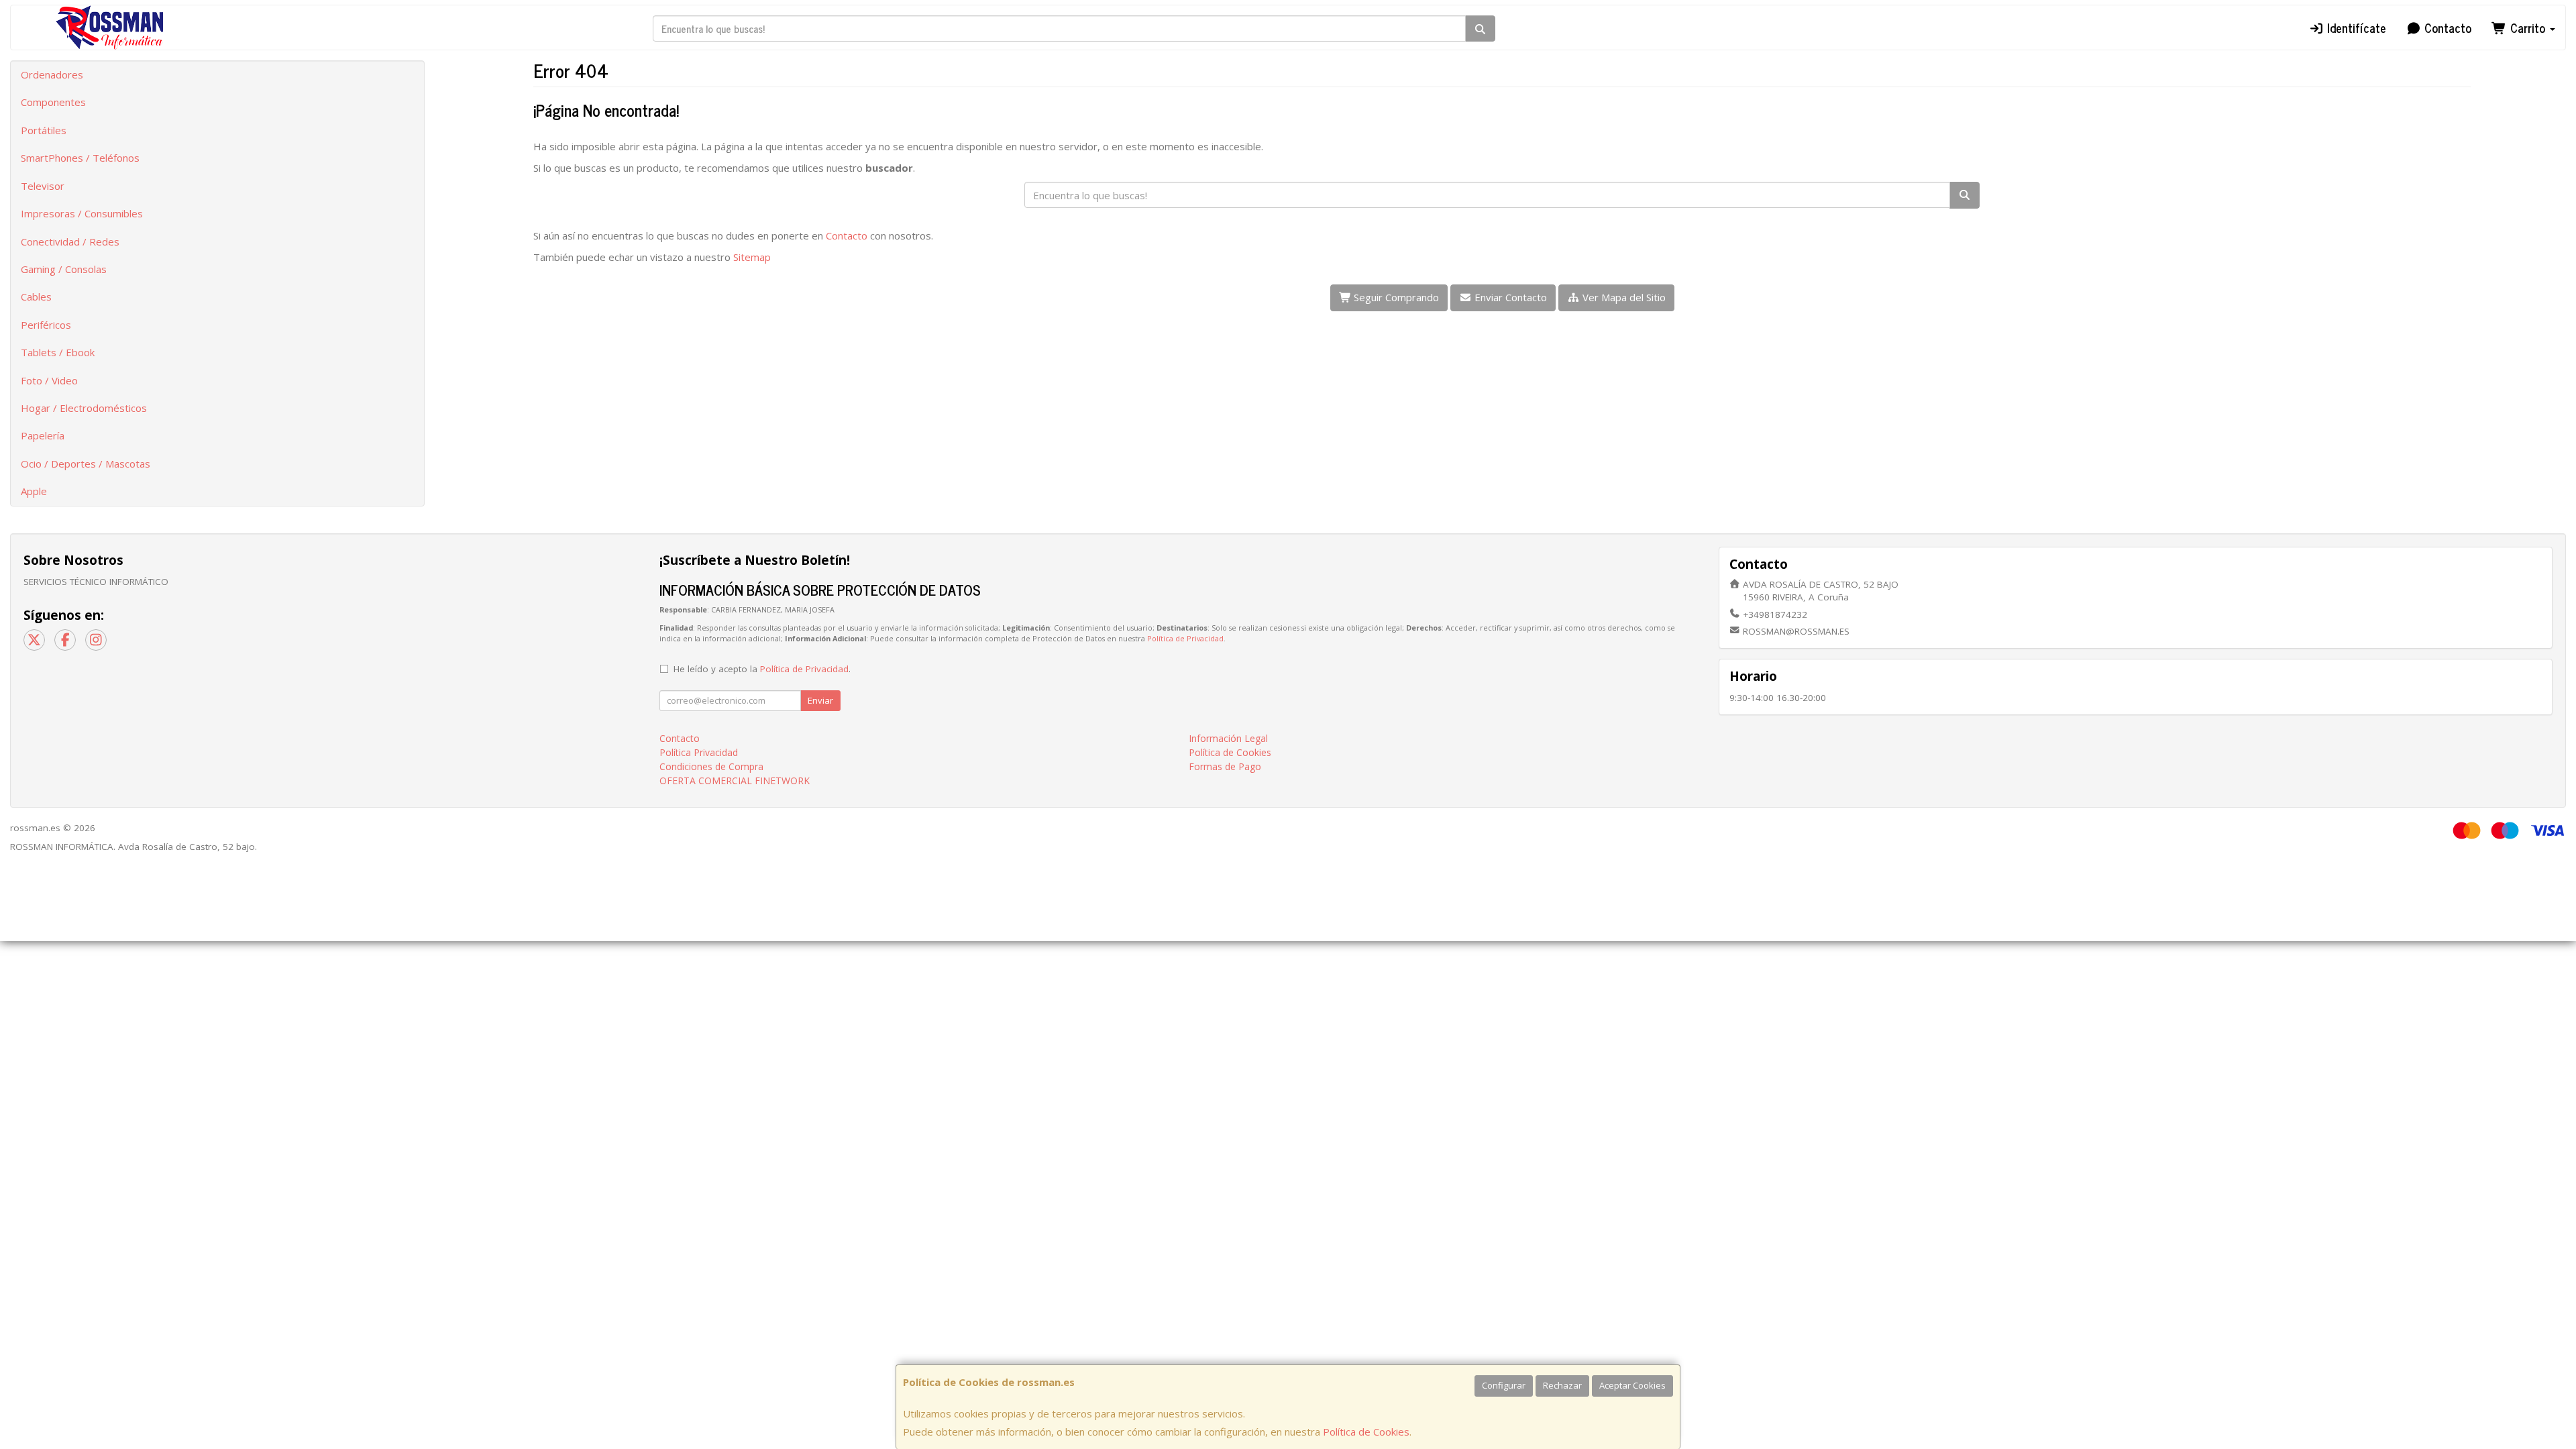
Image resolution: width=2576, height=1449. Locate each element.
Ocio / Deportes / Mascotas (86, 464)
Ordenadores (52, 74)
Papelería (43, 435)
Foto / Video (49, 380)
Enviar (820, 700)
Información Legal (1228, 738)
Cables (36, 297)
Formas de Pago (1225, 766)
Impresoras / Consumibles (82, 213)
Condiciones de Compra (711, 766)
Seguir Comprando (1395, 297)
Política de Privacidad (1185, 638)
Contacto (2446, 28)
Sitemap (752, 257)
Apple (34, 491)
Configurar (1504, 1385)
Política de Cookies (1366, 1432)
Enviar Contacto (1509, 297)
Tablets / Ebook (58, 352)
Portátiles (44, 130)
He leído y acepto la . (762, 669)
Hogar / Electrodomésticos (84, 408)
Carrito (2528, 28)
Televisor (43, 186)
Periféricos (46, 325)
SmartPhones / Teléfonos (80, 158)
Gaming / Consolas (64, 269)
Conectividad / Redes (70, 241)
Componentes (53, 102)
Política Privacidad (699, 752)
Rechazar (1562, 1385)
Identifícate (2355, 28)
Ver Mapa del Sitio (1623, 297)
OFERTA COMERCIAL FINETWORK (735, 781)
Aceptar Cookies (1632, 1385)
